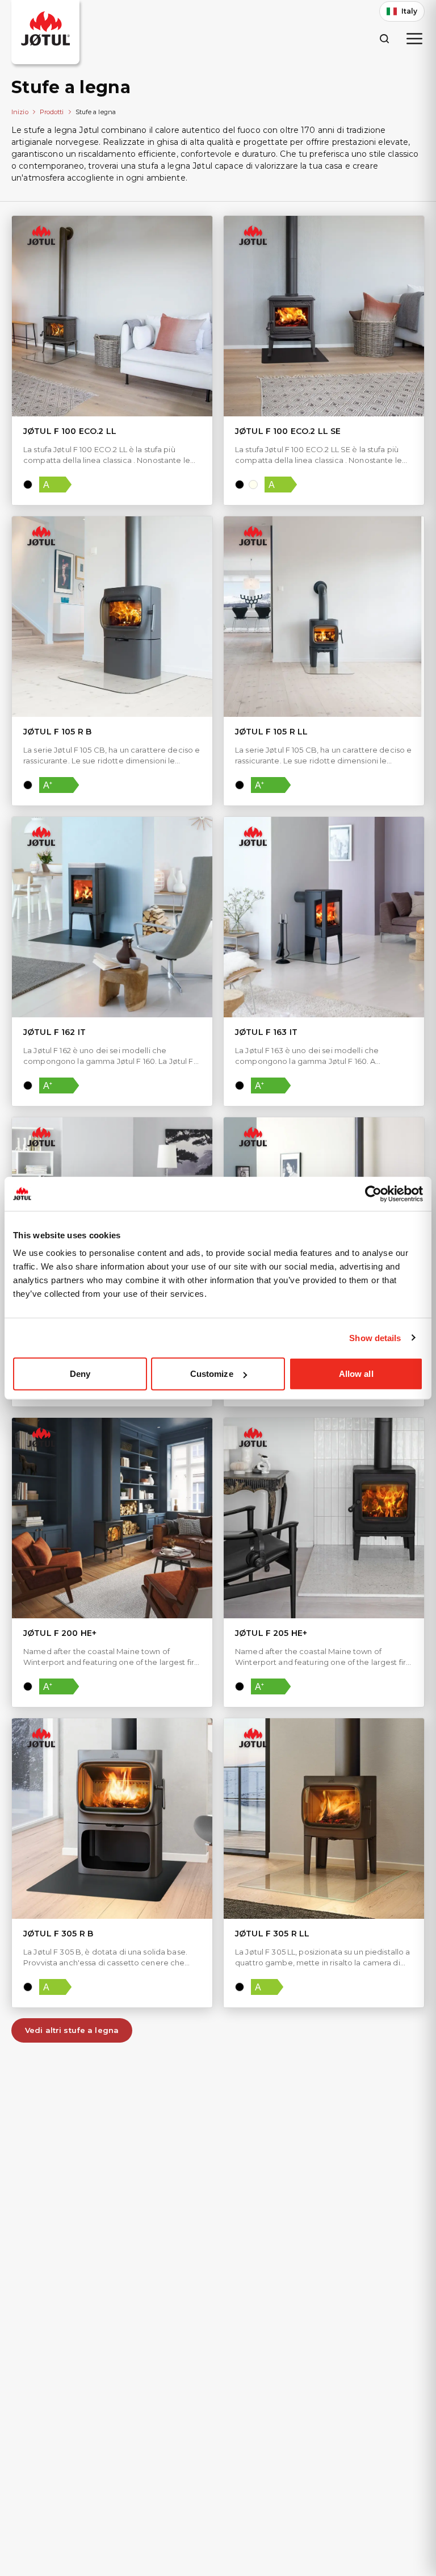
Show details (375, 1337)
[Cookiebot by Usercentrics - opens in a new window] (373, 1193)
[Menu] (414, 39)
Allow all (356, 1374)
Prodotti (52, 112)
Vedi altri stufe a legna (72, 2030)
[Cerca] (384, 38)
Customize (212, 1374)
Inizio (20, 112)
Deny (80, 1374)
